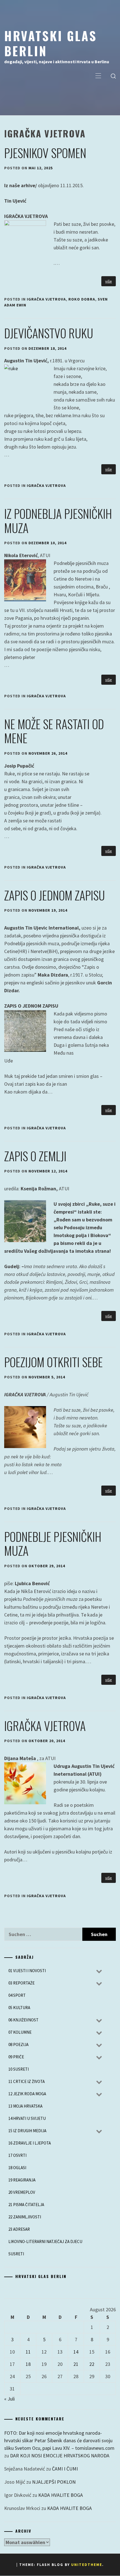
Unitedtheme (87, 2565)
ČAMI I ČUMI (65, 2469)
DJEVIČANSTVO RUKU (49, 333)
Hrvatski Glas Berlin (51, 43)
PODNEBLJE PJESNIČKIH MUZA (53, 1543)
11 (28, 2352)
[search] (113, 76)
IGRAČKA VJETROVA (46, 299)
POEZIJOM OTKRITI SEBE (53, 1362)
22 (92, 2364)
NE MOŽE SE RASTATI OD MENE (54, 731)
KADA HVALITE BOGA (61, 2495)
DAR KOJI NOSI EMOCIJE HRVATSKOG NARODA (60, 2456)
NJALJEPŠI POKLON (54, 2482)
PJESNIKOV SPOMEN (45, 153)
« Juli (9, 2399)
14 (76, 2352)
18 (28, 2364)
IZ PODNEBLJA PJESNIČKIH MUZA (58, 520)
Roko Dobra (82, 299)
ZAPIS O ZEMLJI (35, 1156)
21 (76, 2364)
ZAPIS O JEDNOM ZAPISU (55, 895)
